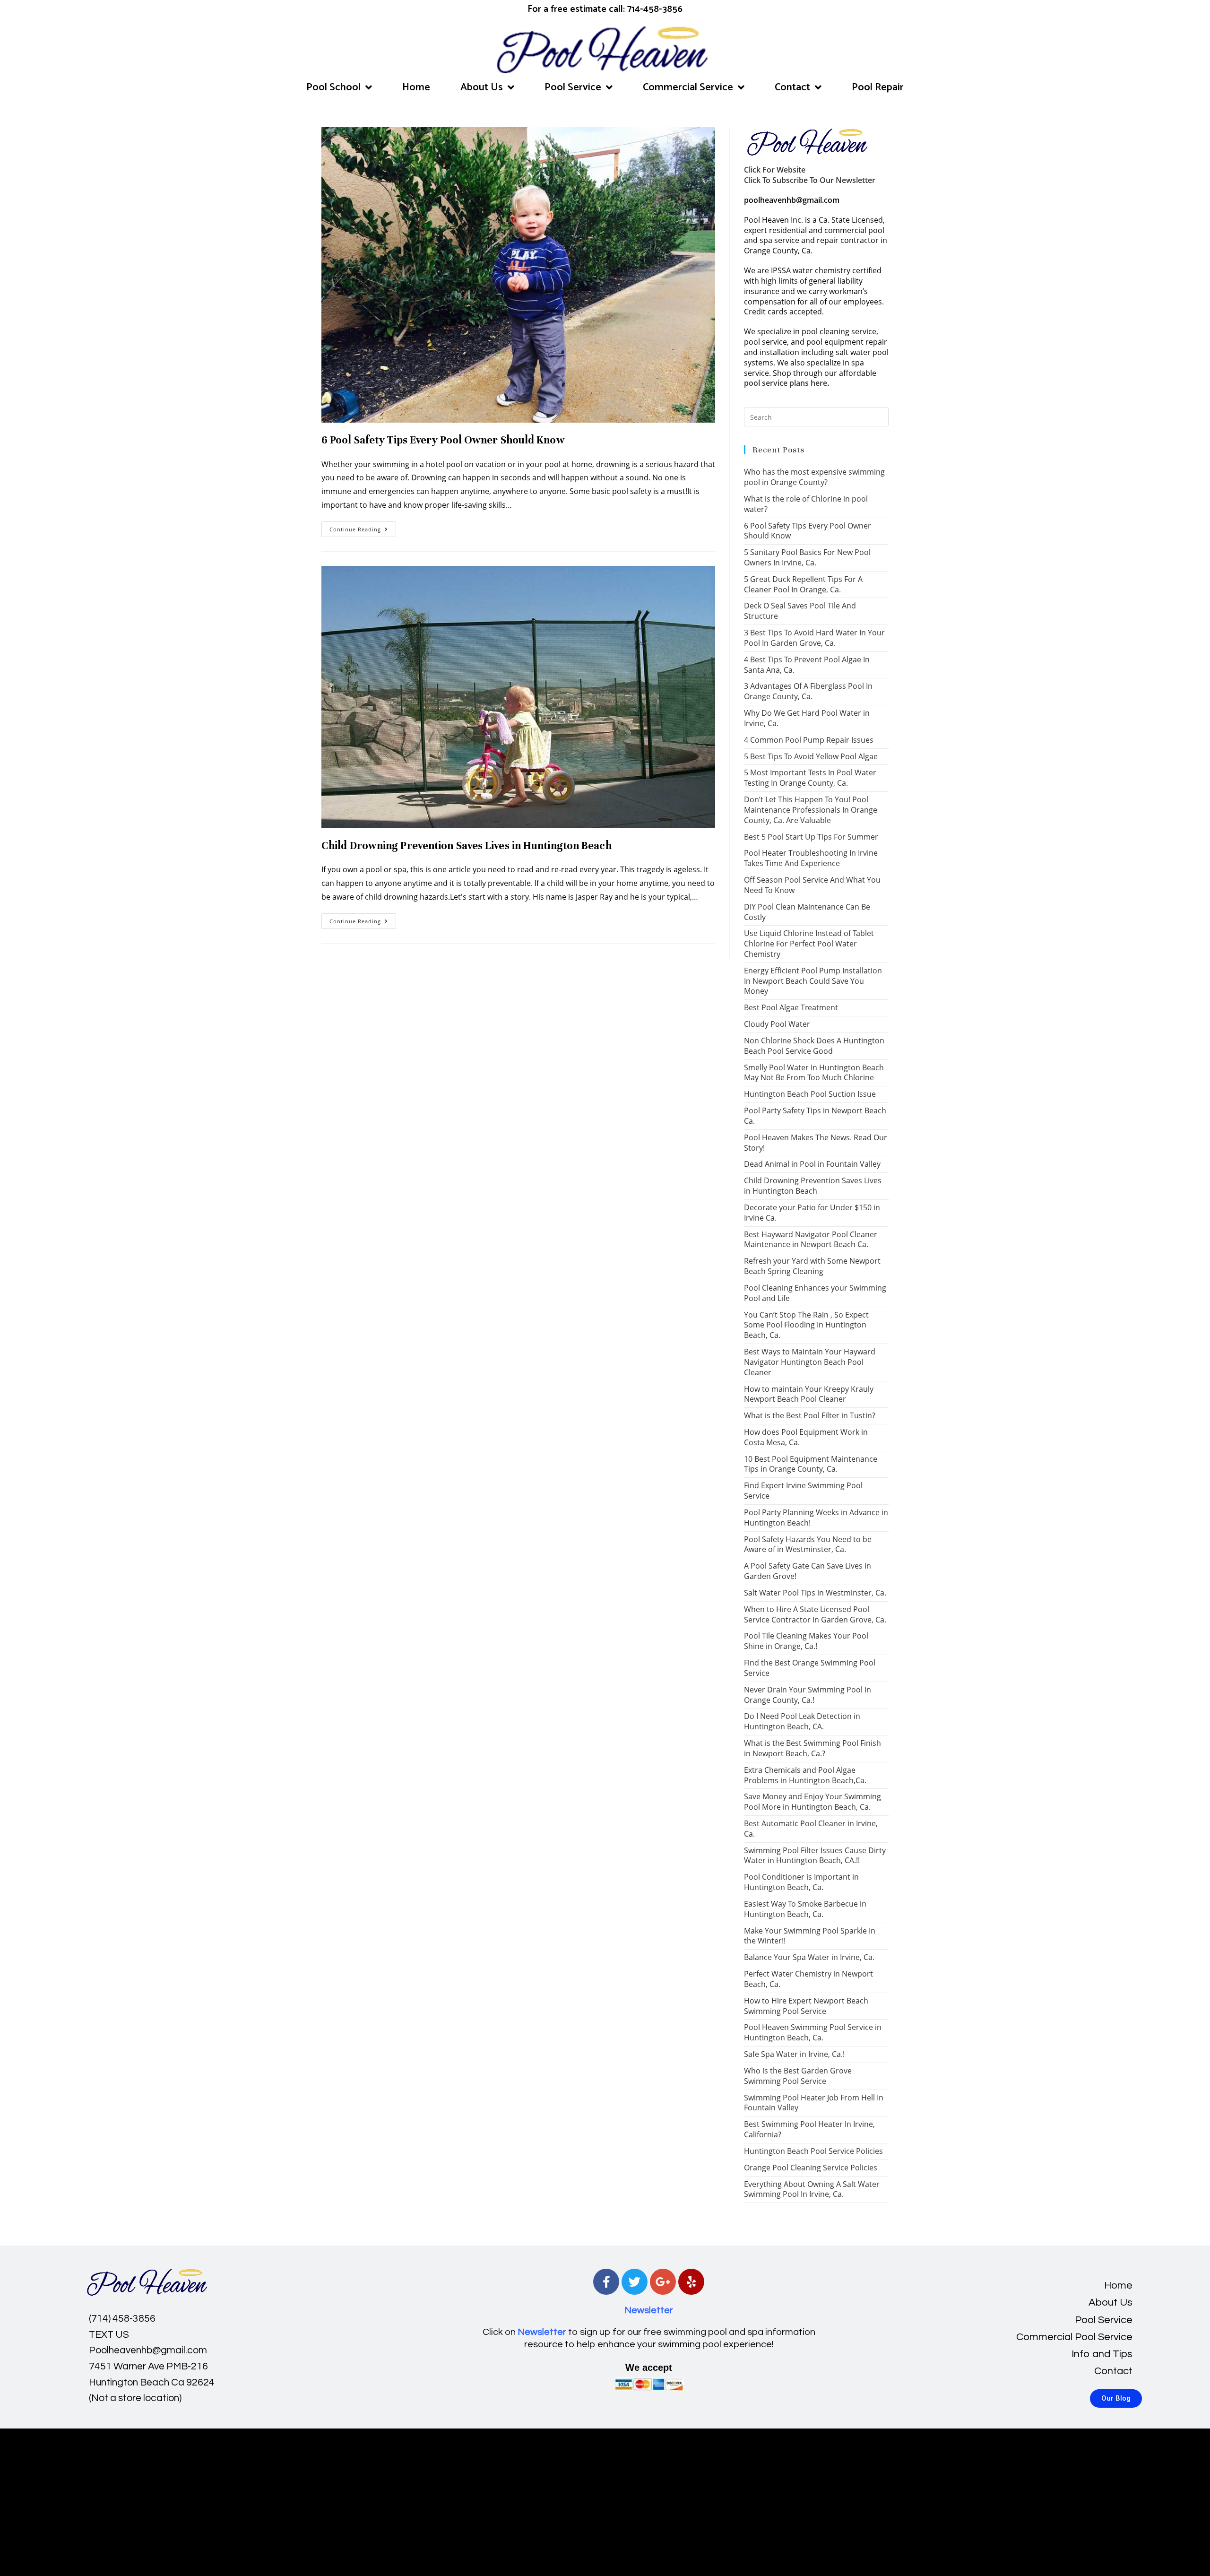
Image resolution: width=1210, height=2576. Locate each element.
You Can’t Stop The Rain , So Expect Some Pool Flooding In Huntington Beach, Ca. (806, 1325)
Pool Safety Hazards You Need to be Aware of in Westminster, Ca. (808, 1544)
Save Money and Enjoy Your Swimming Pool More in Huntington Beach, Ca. (812, 1802)
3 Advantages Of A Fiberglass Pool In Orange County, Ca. (808, 691)
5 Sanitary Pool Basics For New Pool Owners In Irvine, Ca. (807, 557)
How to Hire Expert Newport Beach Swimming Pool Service (806, 2006)
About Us (482, 87)
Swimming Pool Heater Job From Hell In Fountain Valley (814, 2103)
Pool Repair (878, 87)
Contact (792, 87)
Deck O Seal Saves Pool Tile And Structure (800, 611)
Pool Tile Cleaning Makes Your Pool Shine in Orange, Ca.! (806, 1641)
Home (416, 87)
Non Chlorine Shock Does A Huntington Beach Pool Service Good (814, 1046)
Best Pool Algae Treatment (791, 1007)
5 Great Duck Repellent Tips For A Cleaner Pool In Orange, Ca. (803, 584)
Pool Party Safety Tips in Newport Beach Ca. (815, 1116)
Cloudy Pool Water (777, 1024)
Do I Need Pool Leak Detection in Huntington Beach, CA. (802, 1721)
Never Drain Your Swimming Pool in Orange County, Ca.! (808, 1695)
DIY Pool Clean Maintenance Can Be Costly (807, 912)
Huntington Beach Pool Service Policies (813, 2151)
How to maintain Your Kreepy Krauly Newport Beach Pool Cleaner (809, 1394)
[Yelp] (691, 2282)
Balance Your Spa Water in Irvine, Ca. (809, 1957)
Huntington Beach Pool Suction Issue (810, 1094)
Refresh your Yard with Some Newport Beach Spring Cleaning (812, 1266)
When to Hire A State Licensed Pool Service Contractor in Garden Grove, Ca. (815, 1614)
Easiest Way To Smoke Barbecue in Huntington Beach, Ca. (805, 1909)
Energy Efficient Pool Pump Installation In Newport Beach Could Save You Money (813, 981)
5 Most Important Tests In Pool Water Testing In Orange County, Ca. (810, 778)
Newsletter (649, 2310)
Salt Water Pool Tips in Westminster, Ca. (815, 1593)
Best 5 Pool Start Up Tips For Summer (811, 837)
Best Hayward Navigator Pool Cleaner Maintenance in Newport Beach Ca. (811, 1240)
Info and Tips (1102, 2354)
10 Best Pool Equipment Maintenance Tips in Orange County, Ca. (811, 1464)
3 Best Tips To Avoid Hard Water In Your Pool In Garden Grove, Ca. (814, 638)
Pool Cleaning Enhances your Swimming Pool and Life (815, 1293)
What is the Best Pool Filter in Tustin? (810, 1415)
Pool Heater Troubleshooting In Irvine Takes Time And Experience (811, 858)
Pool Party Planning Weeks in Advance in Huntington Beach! (816, 1518)
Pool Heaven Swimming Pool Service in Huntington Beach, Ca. (813, 2032)
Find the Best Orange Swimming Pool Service (810, 1668)
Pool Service (573, 87)
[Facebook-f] (606, 2282)
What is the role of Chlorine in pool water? (806, 504)
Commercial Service (688, 87)
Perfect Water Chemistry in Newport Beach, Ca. (808, 1979)
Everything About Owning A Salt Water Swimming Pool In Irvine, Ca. (812, 2189)
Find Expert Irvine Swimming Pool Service (803, 1491)
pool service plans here (786, 383)
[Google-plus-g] (663, 2282)
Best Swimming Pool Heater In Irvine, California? (809, 2129)
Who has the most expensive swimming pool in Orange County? (814, 477)
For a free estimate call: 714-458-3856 (605, 9)
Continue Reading (363, 527)
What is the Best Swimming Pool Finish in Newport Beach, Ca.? (812, 1748)
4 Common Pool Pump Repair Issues (809, 740)
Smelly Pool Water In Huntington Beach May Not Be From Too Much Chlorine (814, 1073)
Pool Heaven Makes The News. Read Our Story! (816, 1143)
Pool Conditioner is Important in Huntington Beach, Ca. (801, 1882)
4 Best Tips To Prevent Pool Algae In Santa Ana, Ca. (807, 665)
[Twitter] (635, 2282)
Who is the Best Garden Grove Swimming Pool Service (798, 2076)
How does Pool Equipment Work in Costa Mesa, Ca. (806, 1437)
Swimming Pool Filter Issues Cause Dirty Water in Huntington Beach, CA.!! (815, 1856)
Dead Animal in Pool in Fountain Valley (812, 1164)
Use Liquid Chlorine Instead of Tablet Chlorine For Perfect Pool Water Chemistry (809, 944)
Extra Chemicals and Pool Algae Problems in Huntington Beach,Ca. (805, 1775)
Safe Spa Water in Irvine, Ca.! (794, 2054)
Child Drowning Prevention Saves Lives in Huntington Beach (467, 846)
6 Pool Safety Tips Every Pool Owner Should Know (443, 440)
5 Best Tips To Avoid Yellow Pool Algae (811, 756)
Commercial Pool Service (1074, 2337)
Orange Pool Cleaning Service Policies (811, 2168)
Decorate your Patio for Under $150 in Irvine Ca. (812, 1213)
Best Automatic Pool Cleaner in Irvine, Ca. (811, 1829)
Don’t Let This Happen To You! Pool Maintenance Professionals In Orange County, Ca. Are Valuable (811, 810)
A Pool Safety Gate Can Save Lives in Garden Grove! (808, 1571)
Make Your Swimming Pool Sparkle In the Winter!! (810, 1936)
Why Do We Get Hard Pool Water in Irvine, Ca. (807, 718)
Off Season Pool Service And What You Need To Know (812, 885)
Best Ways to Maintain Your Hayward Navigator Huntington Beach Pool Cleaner (810, 1362)
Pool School (333, 87)
